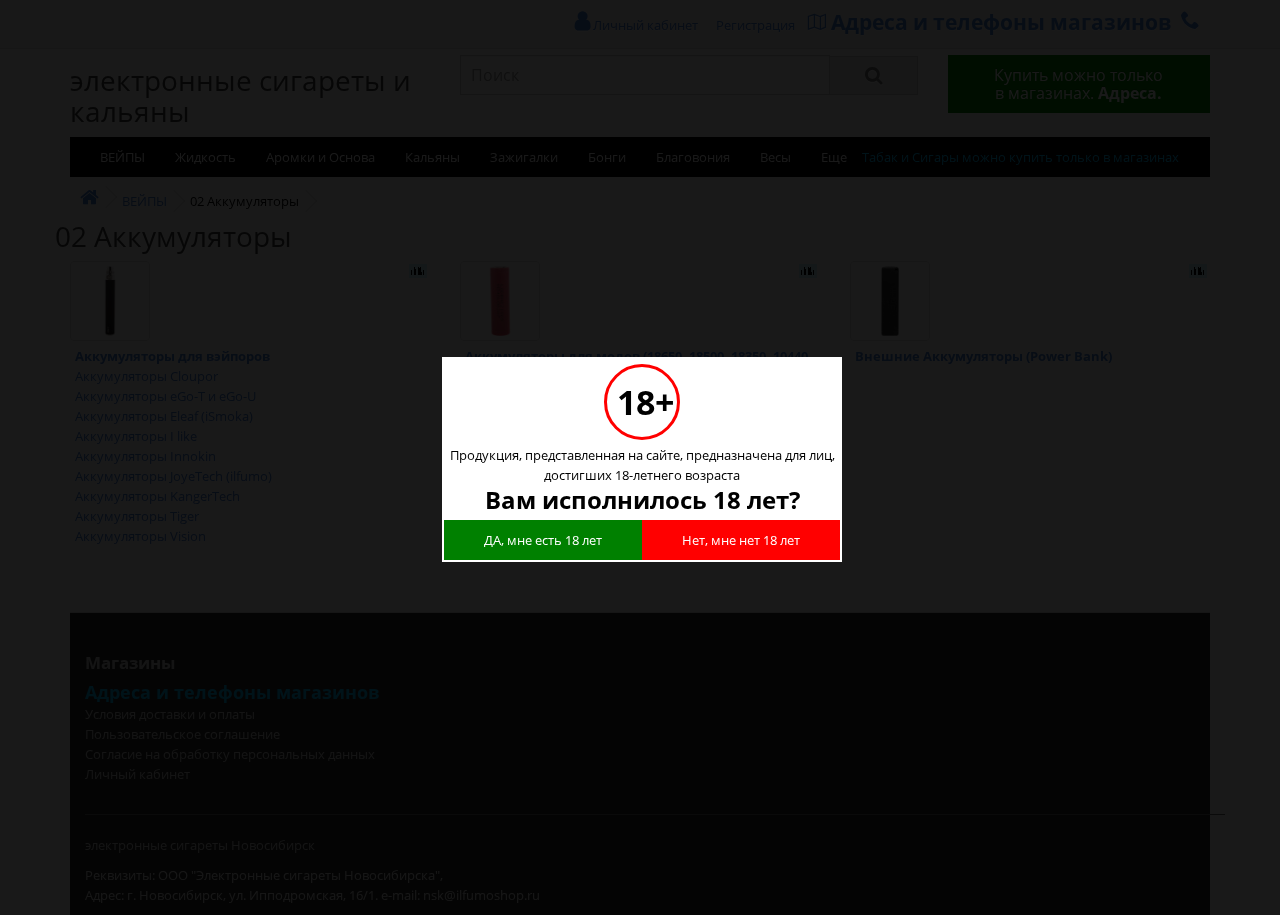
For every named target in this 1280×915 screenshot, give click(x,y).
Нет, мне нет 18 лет (741, 540)
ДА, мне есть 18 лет (543, 540)
